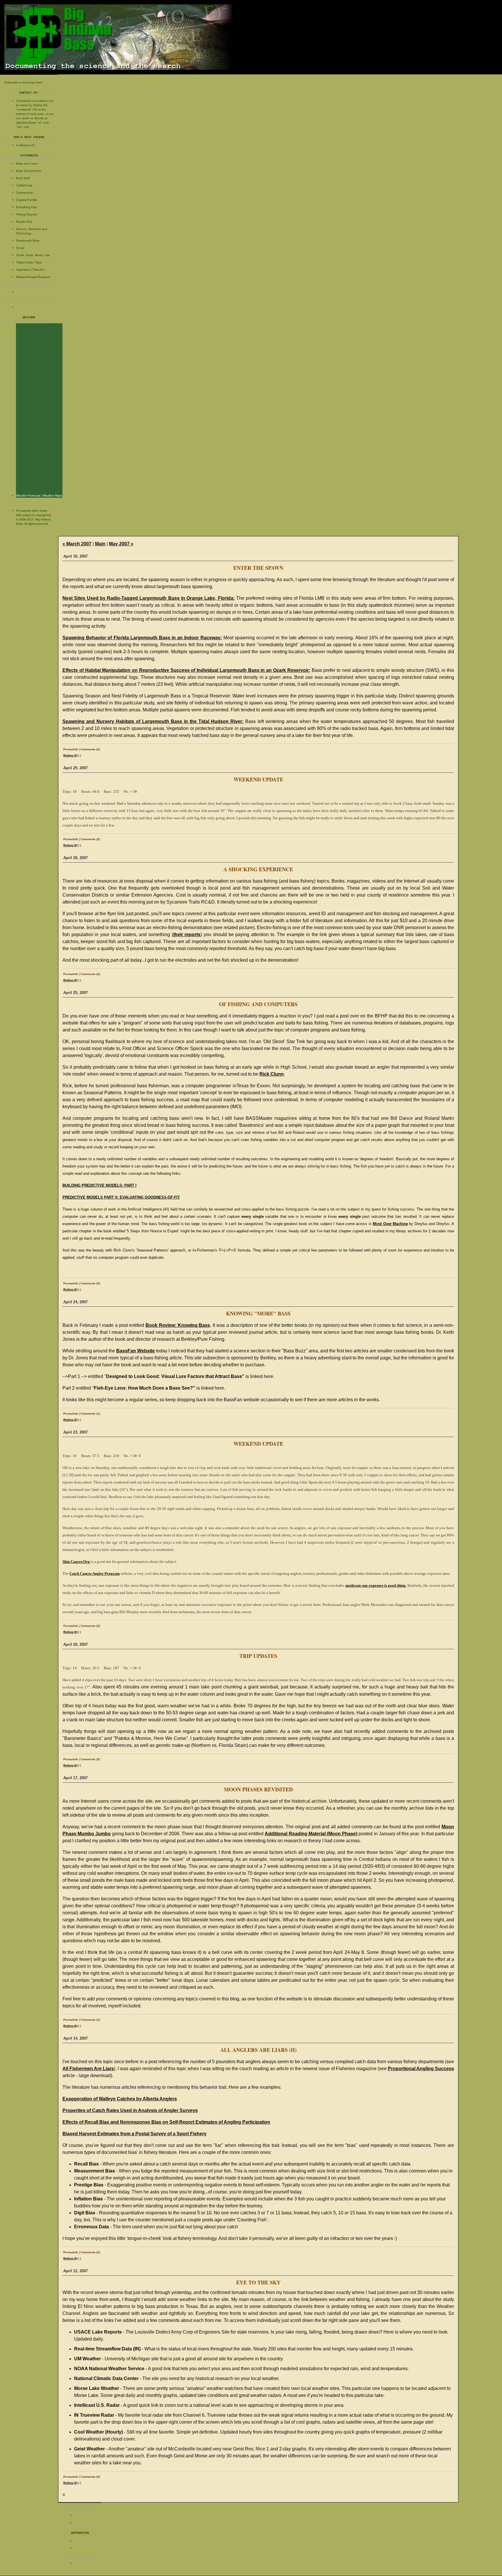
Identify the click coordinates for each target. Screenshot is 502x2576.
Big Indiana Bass (251, 37)
